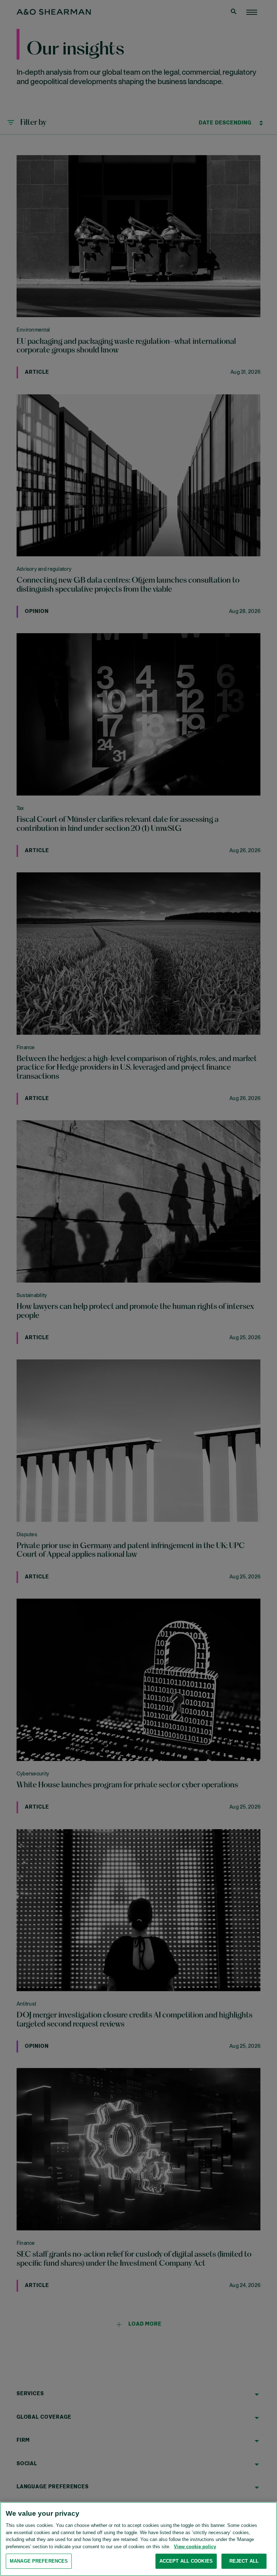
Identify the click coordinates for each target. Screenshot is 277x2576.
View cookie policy (195, 2547)
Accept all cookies (186, 2561)
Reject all (244, 2561)
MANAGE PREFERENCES (39, 2561)
